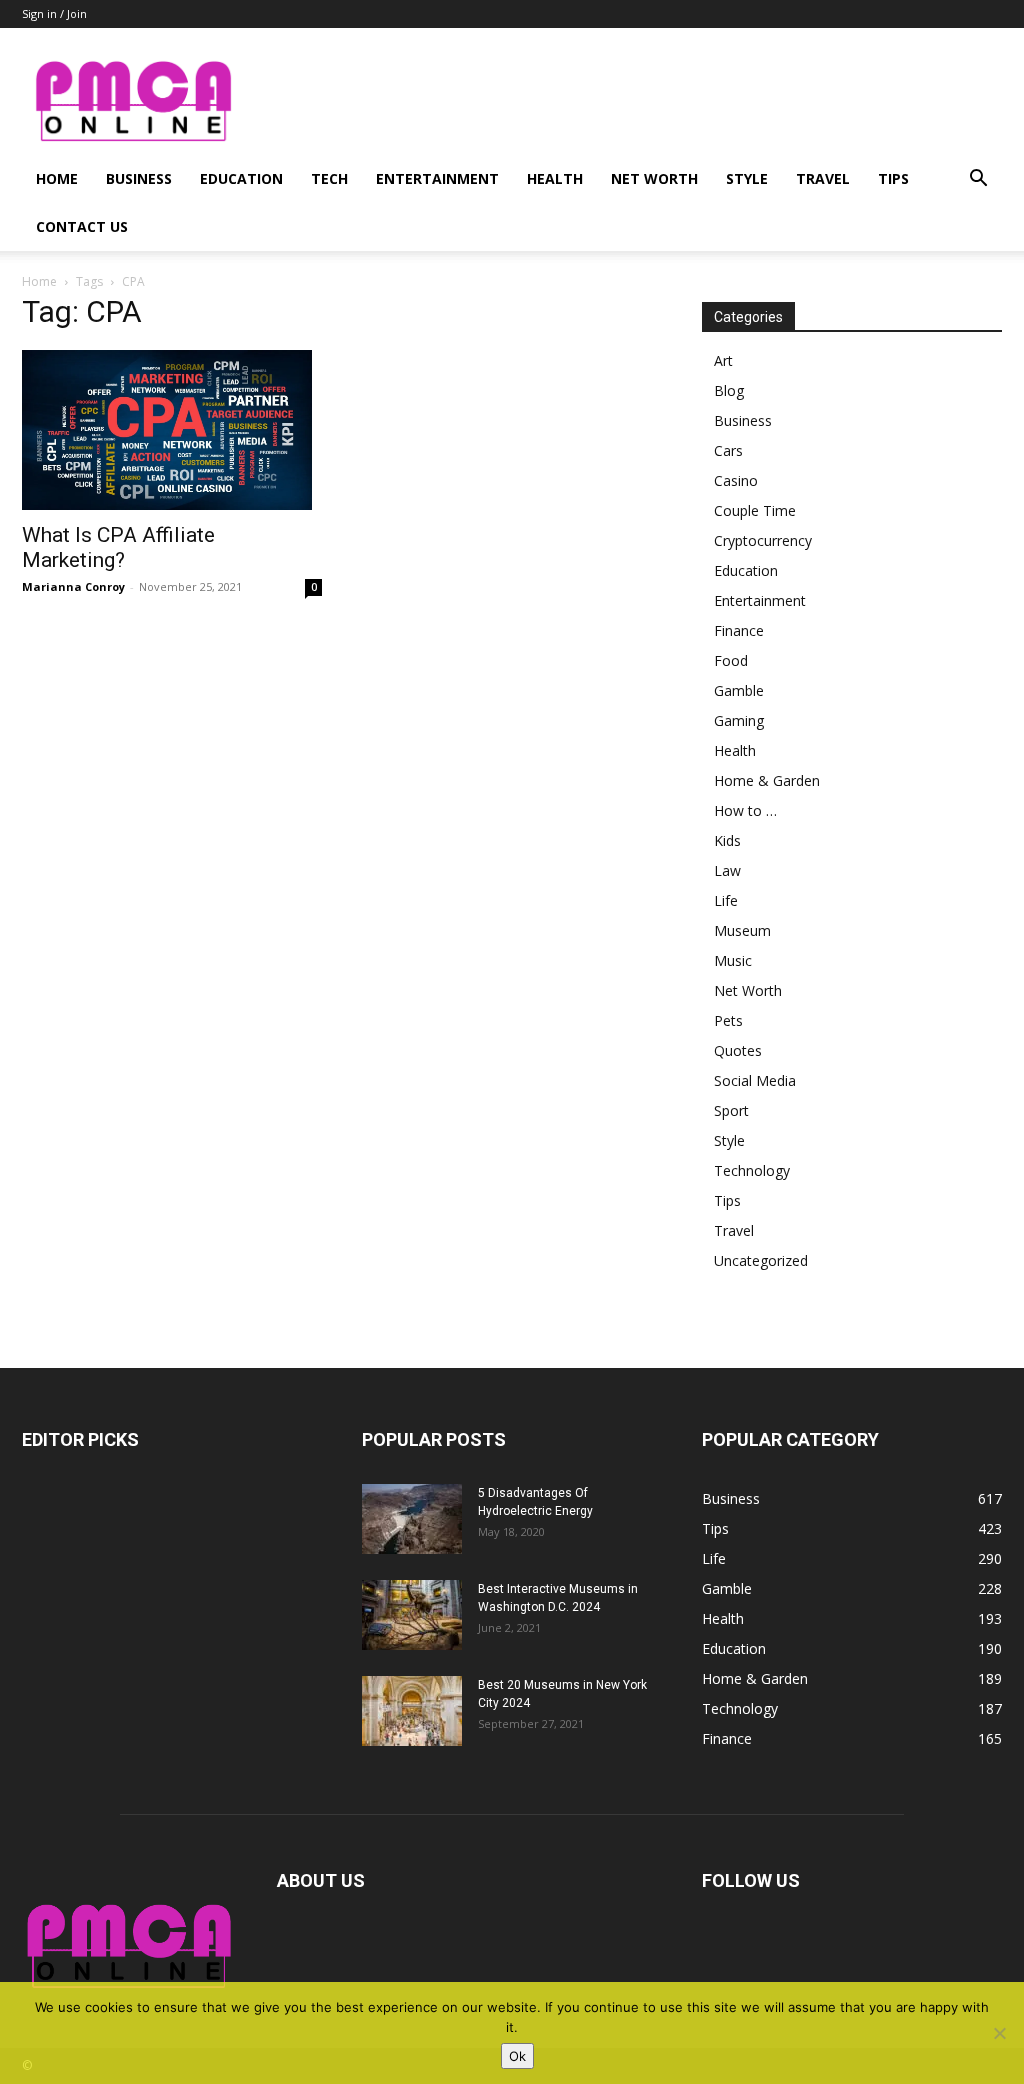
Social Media (755, 1080)
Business (139, 178)
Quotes (738, 1050)
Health (555, 178)
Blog (729, 390)
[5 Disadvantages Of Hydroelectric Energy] (412, 1519)
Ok (517, 2056)
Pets (728, 1020)
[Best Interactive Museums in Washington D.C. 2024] (412, 1615)
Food (731, 660)
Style (747, 178)
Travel (823, 178)
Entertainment (437, 178)
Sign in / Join (54, 13)
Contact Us (82, 226)
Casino (736, 480)
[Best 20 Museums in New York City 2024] (412, 1711)
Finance (739, 630)
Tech (329, 178)
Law (727, 870)
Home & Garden (767, 780)
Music (733, 960)
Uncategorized (761, 1260)
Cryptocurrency (763, 540)
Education (241, 178)
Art (723, 360)
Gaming (739, 720)
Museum (742, 930)
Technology (752, 1170)
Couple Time (755, 510)
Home (57, 178)
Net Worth (654, 178)
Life (726, 900)
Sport (731, 1110)
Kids (727, 840)
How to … (745, 810)
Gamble (739, 690)
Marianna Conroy (73, 586)
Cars (728, 450)
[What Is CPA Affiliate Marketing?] (172, 430)
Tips (893, 178)
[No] (999, 2033)
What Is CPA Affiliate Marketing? (118, 547)
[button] (978, 180)
